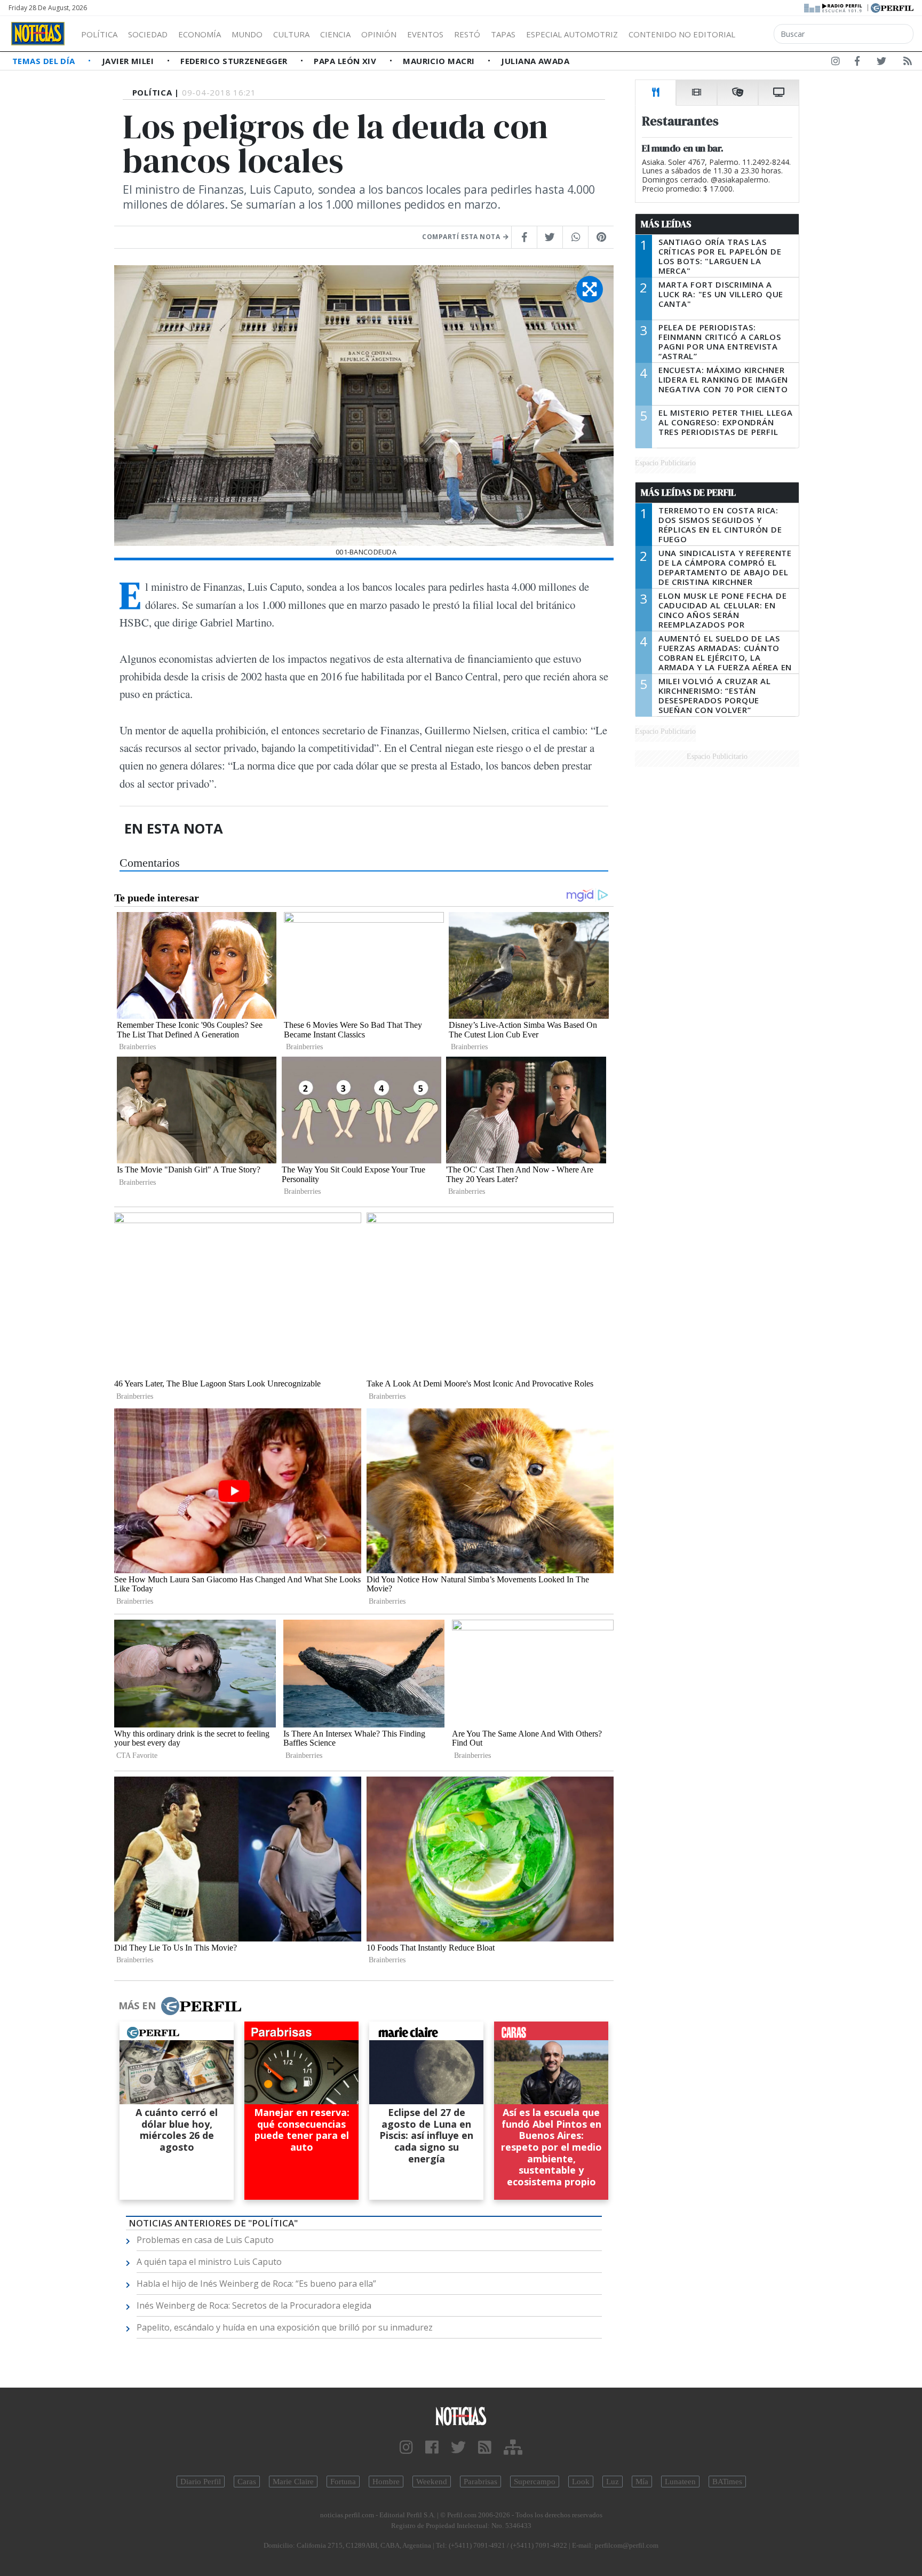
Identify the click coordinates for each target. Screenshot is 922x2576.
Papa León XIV (346, 61)
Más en (137, 2006)
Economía (200, 34)
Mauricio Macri (440, 61)
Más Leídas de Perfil (688, 493)
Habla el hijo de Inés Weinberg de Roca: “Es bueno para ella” (256, 2284)
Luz (613, 2482)
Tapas (503, 34)
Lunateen (680, 2482)
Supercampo (535, 2482)
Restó (467, 34)
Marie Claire (293, 2482)
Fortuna (343, 2482)
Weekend (432, 2482)
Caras (247, 2482)
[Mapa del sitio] (513, 2448)
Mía (642, 2482)
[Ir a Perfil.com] (892, 7)
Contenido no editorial (682, 34)
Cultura (291, 34)
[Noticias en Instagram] (836, 63)
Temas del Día (45, 61)
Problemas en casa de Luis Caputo (205, 2240)
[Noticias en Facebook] (857, 63)
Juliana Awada (535, 61)
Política (99, 34)
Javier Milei (129, 61)
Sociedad (148, 34)
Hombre (386, 2482)
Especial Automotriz (572, 34)
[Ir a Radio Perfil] (834, 7)
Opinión (379, 34)
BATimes (727, 2482)
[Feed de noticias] (908, 63)
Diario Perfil (201, 2482)
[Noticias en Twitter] (881, 63)
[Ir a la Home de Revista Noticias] (38, 34)
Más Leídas (666, 224)
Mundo (247, 34)
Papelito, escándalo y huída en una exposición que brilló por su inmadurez (285, 2327)
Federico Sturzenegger (235, 61)
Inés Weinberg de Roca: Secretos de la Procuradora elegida (254, 2305)
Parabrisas (480, 2482)
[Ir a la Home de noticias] (461, 2416)
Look (581, 2482)
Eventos (425, 34)
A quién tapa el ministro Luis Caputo (209, 2262)
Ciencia (335, 34)
